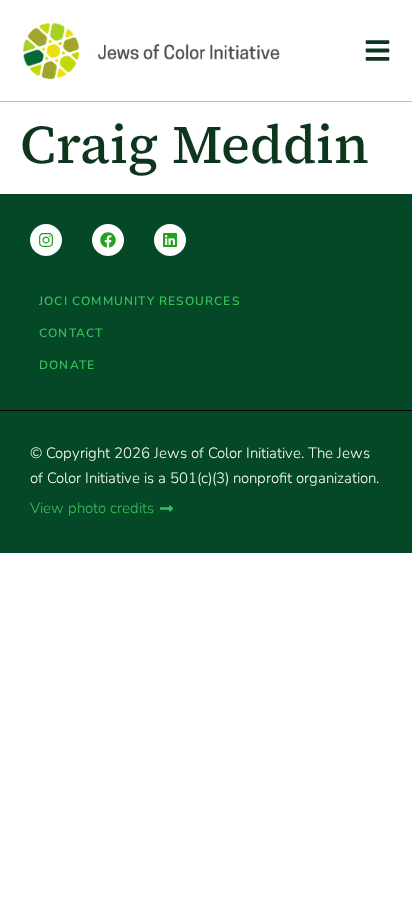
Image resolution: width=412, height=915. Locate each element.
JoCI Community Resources (139, 301)
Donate (67, 365)
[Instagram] (46, 240)
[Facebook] (108, 240)
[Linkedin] (170, 240)
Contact (71, 333)
